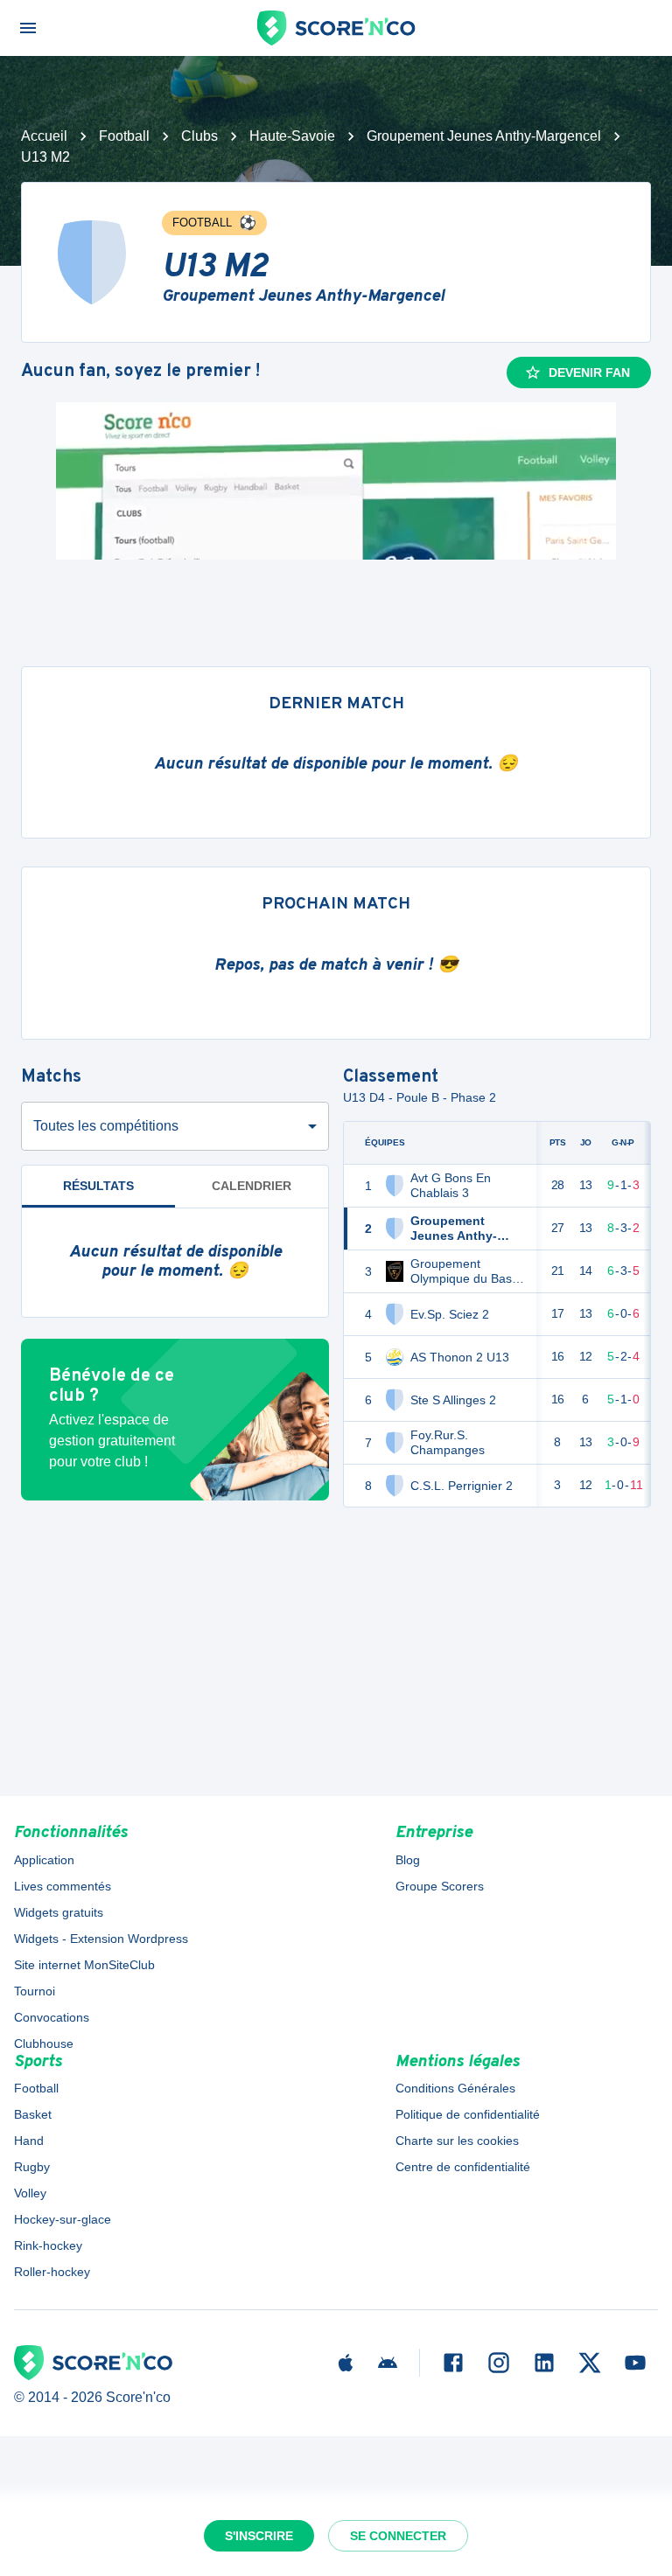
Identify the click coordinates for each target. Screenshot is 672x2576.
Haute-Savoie (292, 136)
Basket (33, 2114)
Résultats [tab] (98, 1186)
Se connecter (398, 2536)
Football (124, 136)
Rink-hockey (48, 2245)
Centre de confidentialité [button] (463, 2167)
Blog (408, 1860)
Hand (29, 2141)
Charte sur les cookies (457, 2141)
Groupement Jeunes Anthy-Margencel (484, 136)
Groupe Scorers (440, 1886)
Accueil (44, 136)
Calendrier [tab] (252, 1186)
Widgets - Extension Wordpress (101, 1939)
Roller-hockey (52, 2272)
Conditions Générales (455, 2088)
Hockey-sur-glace (63, 2219)
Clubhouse (44, 2043)
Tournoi (35, 1991)
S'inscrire (259, 2536)
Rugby (32, 2167)
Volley (30, 2193)
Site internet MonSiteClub (84, 1965)
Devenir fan (589, 372)
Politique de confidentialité (468, 2114)
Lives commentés (63, 1886)
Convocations (52, 2017)
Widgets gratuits (59, 1912)
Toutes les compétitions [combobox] (106, 1126)
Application (44, 1860)
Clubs (199, 136)
